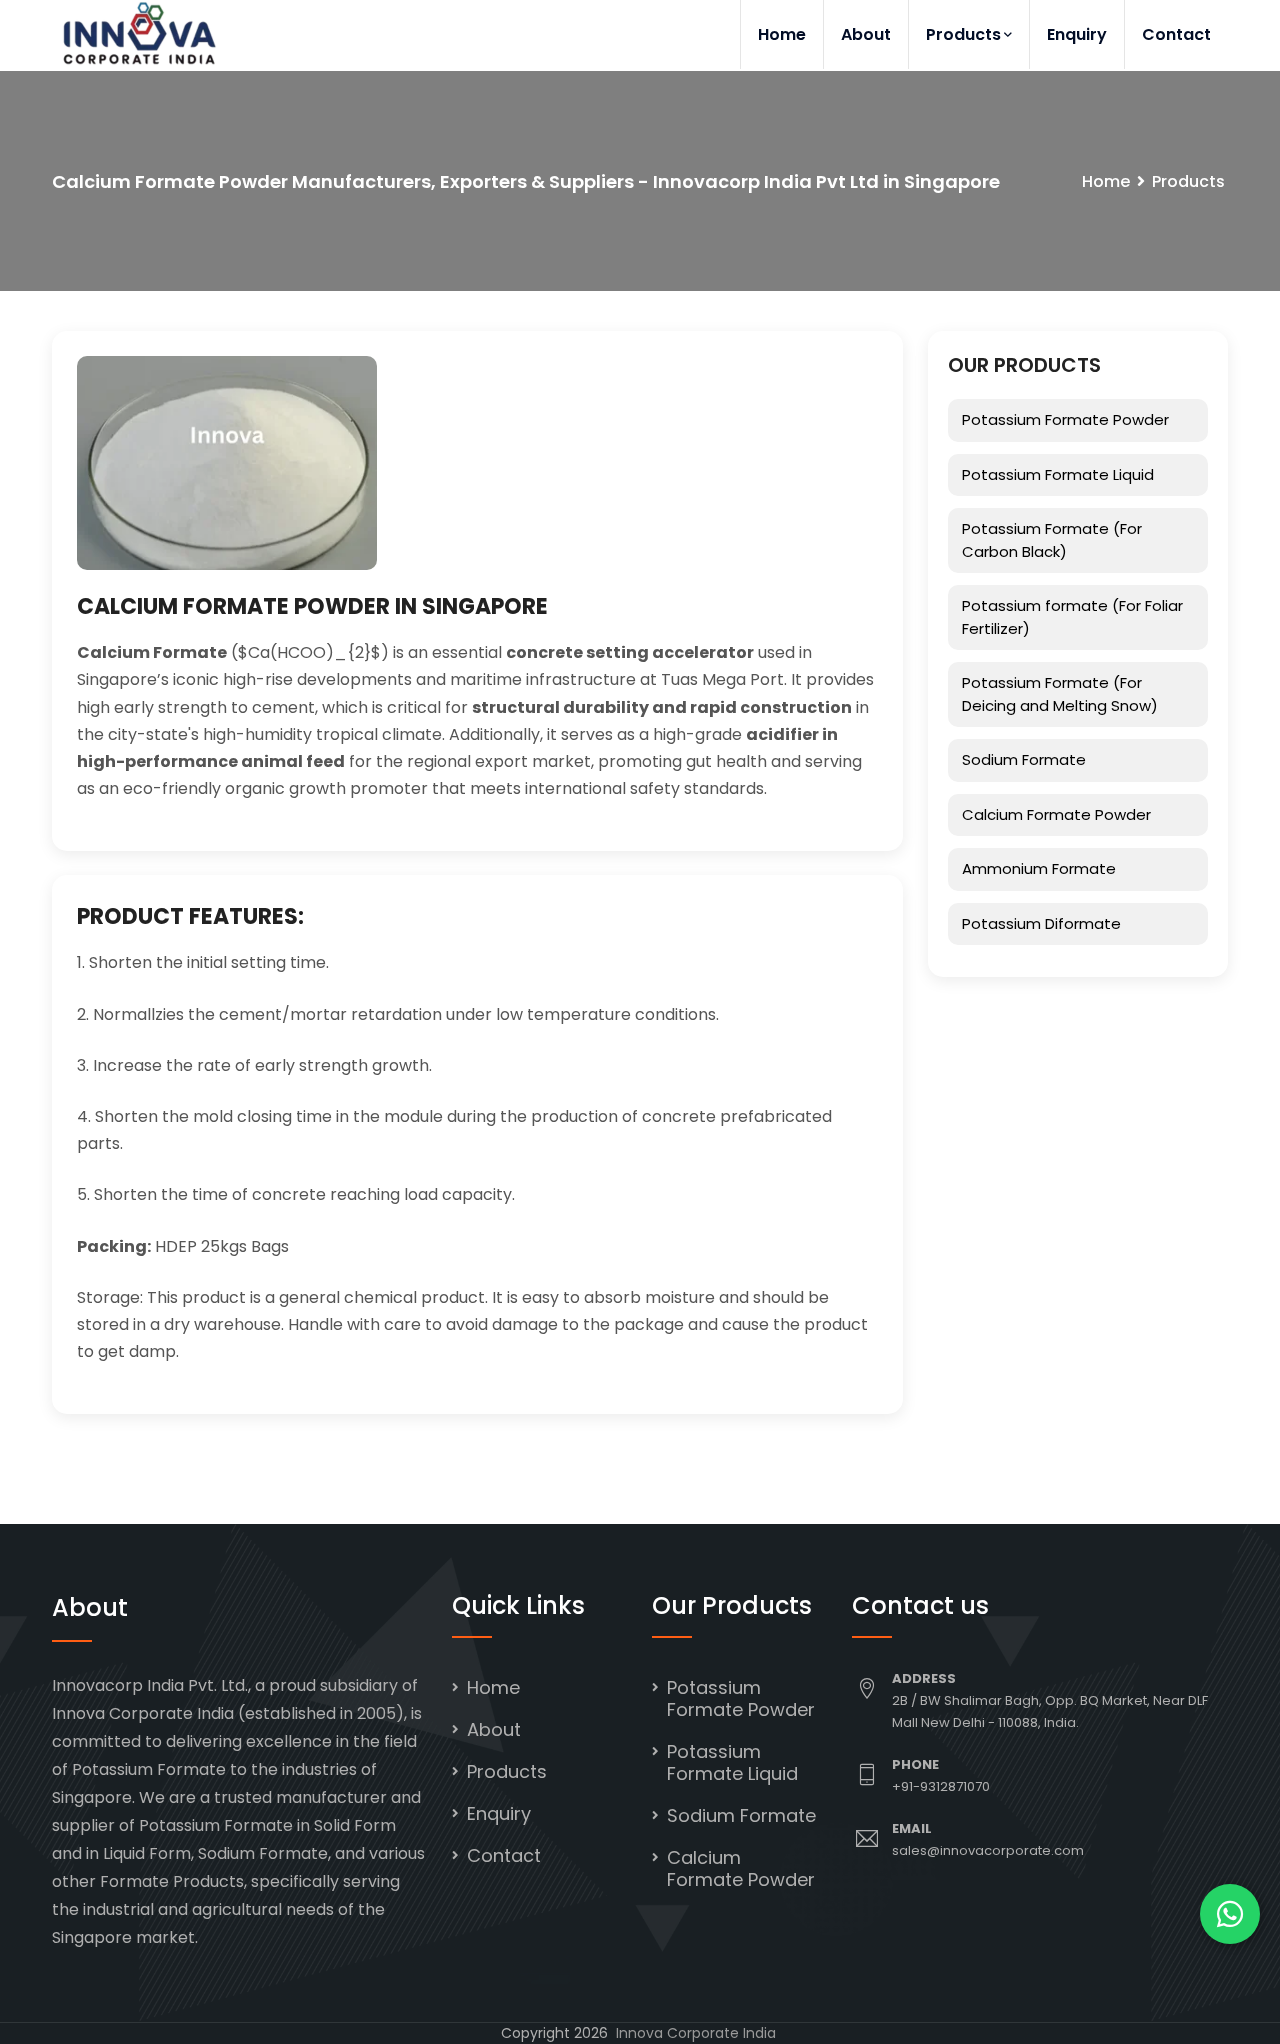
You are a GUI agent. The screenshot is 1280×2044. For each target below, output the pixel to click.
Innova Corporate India (696, 2033)
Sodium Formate (1024, 759)
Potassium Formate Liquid (1058, 474)
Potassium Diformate (1041, 923)
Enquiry (1077, 34)
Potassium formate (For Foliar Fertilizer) (1072, 617)
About (866, 34)
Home (782, 34)
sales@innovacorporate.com (988, 1850)
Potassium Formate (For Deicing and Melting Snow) (1060, 694)
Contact (1176, 34)
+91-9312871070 (941, 1786)
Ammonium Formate (1039, 868)
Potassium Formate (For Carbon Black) (1052, 540)
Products (963, 34)
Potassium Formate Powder (1065, 419)
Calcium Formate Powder (1056, 814)
